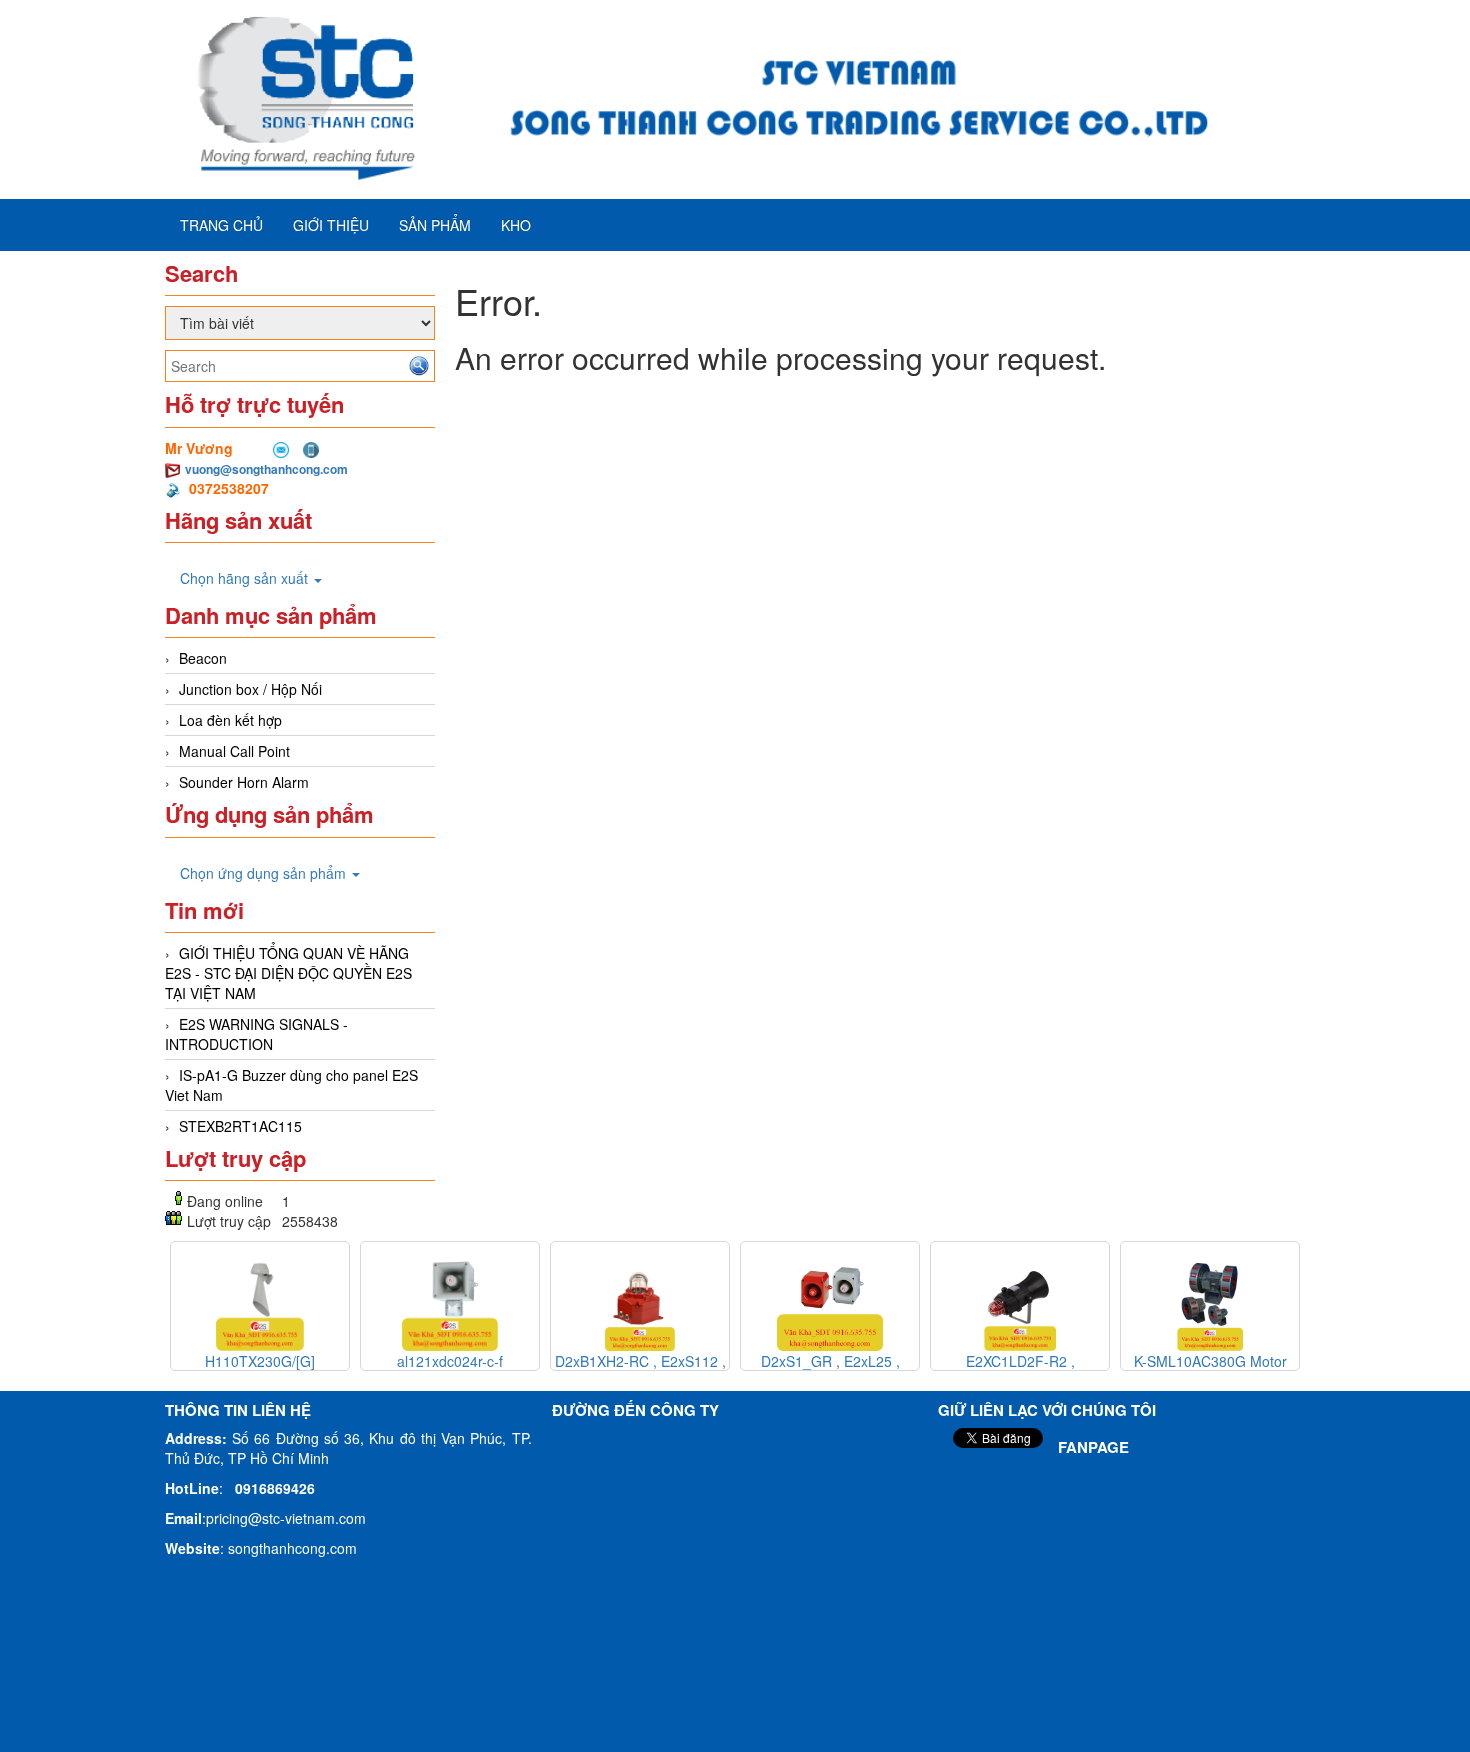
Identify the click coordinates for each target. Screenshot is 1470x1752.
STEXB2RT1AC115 (240, 1126)
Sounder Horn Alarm (244, 782)
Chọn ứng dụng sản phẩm (265, 873)
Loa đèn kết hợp (230, 720)
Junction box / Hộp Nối (250, 689)
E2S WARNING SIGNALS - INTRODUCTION (256, 1034)
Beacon (203, 658)
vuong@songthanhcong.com (266, 469)
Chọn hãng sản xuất (246, 578)
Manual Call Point (234, 751)
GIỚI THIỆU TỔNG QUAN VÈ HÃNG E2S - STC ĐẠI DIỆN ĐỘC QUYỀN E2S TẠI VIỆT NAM (288, 973)
